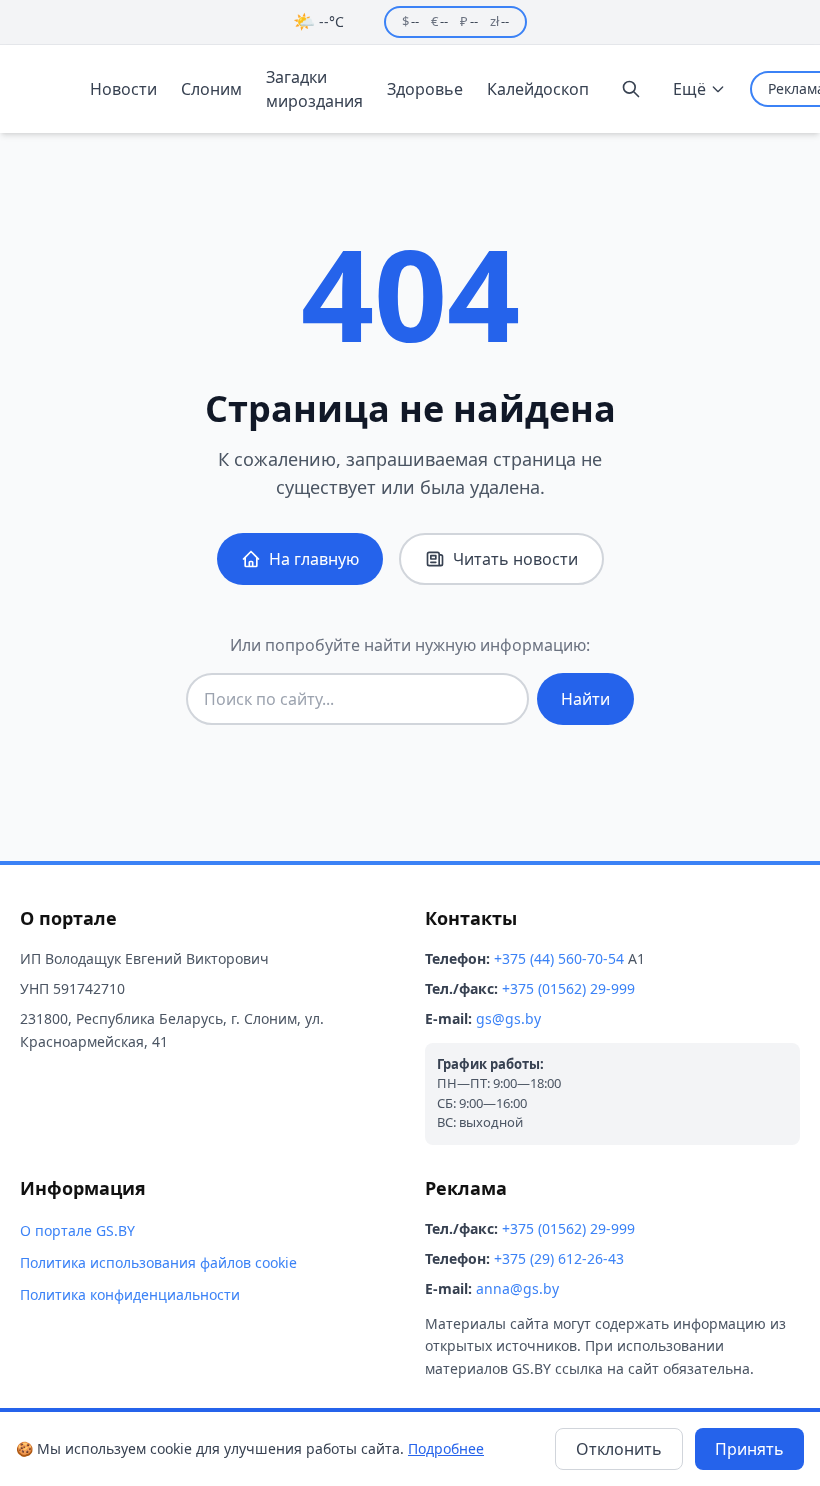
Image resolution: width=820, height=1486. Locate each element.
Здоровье (425, 89)
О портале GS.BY (77, 1230)
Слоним (211, 89)
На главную (314, 559)
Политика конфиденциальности (130, 1294)
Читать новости (515, 559)
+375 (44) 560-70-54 (559, 958)
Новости (123, 89)
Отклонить (619, 1449)
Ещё (689, 89)
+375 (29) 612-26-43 (559, 1258)
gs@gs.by (508, 1018)
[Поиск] (631, 89)
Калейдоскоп (538, 89)
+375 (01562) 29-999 (568, 988)
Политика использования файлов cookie (158, 1262)
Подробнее (446, 1448)
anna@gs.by (517, 1288)
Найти (585, 699)
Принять (749, 1449)
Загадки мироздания (314, 89)
